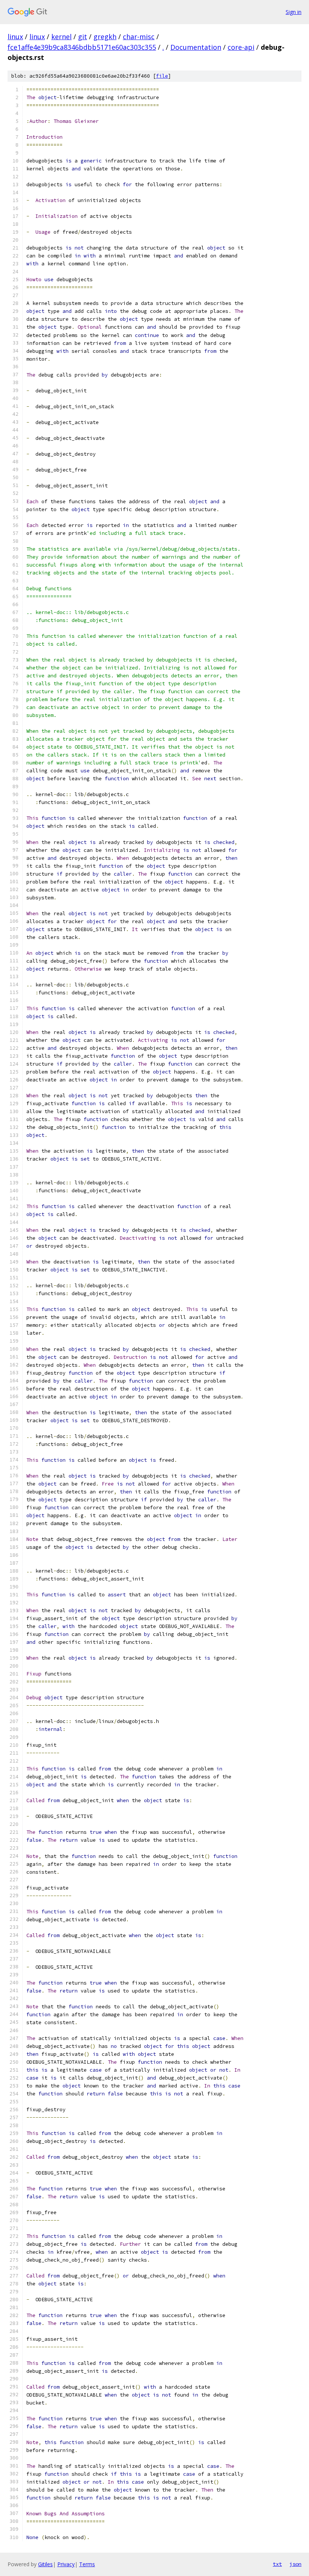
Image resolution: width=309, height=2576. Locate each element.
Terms (87, 2564)
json (295, 2564)
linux (15, 37)
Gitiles (45, 2564)
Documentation (196, 47)
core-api (241, 47)
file (162, 76)
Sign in (294, 12)
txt (277, 2564)
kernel (61, 37)
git (83, 37)
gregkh (105, 37)
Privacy (66, 2564)
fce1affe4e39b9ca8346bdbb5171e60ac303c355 (82, 47)
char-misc (139, 37)
